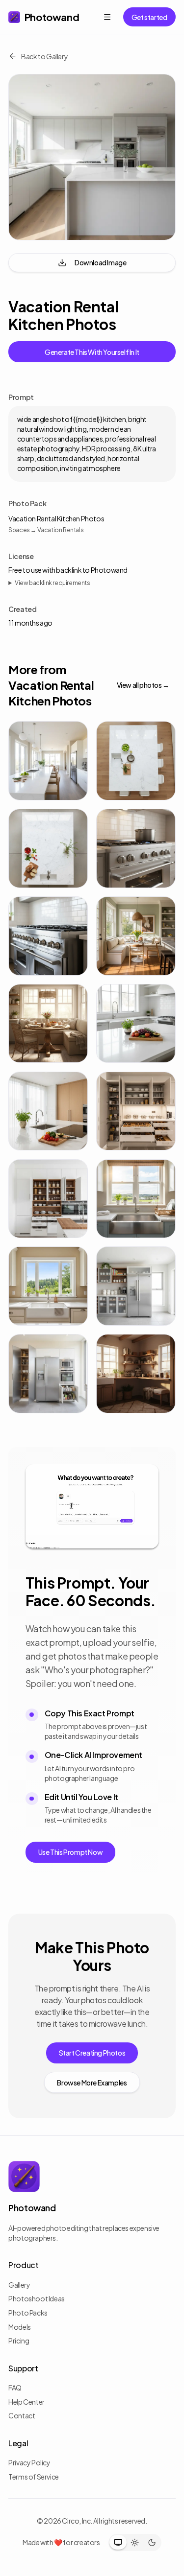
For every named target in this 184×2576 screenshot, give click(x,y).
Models (20, 2327)
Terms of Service (34, 2477)
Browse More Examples (92, 2083)
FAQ (15, 2388)
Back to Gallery (44, 56)
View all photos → (143, 685)
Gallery (19, 2285)
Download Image (100, 262)
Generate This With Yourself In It (92, 352)
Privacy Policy (29, 2462)
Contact (22, 2415)
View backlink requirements (53, 583)
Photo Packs (28, 2313)
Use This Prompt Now (70, 1852)
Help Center (26, 2402)
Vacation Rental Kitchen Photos (56, 518)
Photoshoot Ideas (37, 2298)
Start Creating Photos (92, 2053)
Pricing (19, 2341)
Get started (149, 17)
